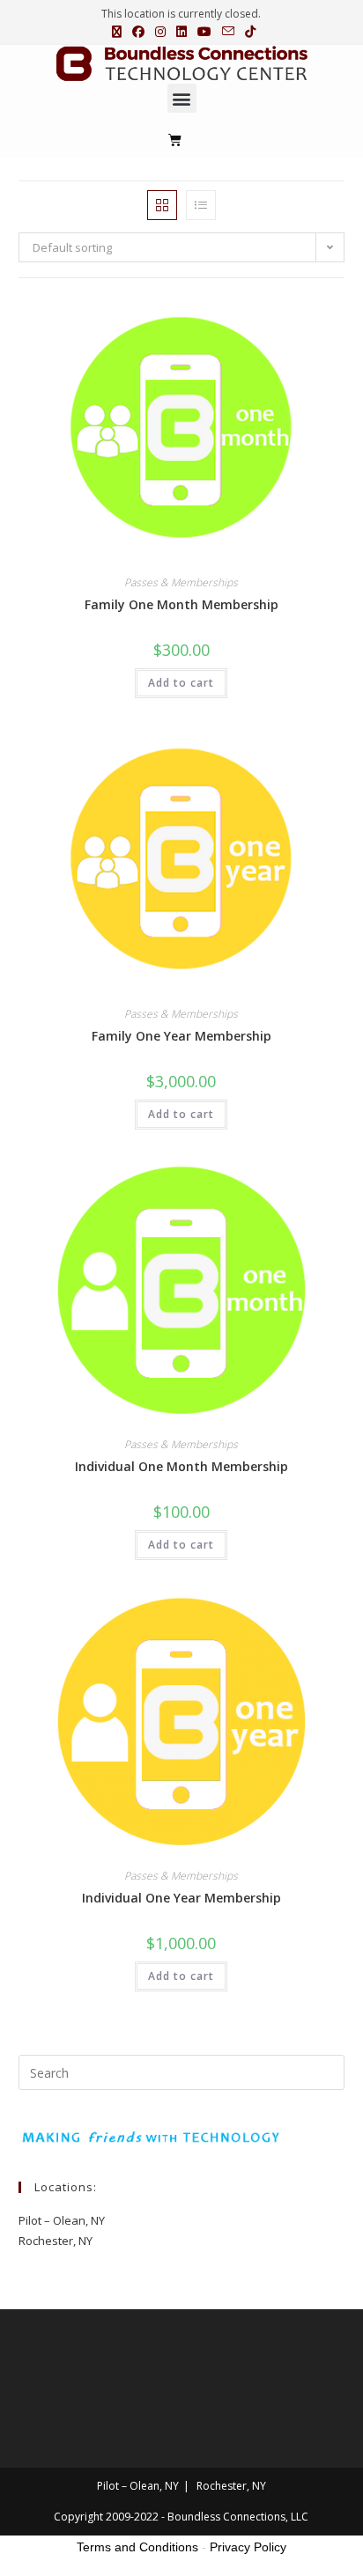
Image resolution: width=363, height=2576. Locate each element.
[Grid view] (162, 205)
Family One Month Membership (181, 604)
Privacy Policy (248, 2547)
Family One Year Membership (181, 1036)
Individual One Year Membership (181, 1898)
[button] (182, 98)
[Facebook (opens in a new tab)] (138, 32)
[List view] (201, 205)
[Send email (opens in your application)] (228, 32)
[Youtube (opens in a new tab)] (204, 32)
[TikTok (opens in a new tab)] (248, 32)
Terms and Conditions (137, 2547)
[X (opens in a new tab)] (117, 32)
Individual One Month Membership (181, 1466)
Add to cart (181, 683)
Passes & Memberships (181, 582)
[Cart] (175, 140)
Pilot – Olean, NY (62, 2220)
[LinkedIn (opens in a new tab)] (181, 32)
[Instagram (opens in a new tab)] (160, 32)
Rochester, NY (56, 2241)
